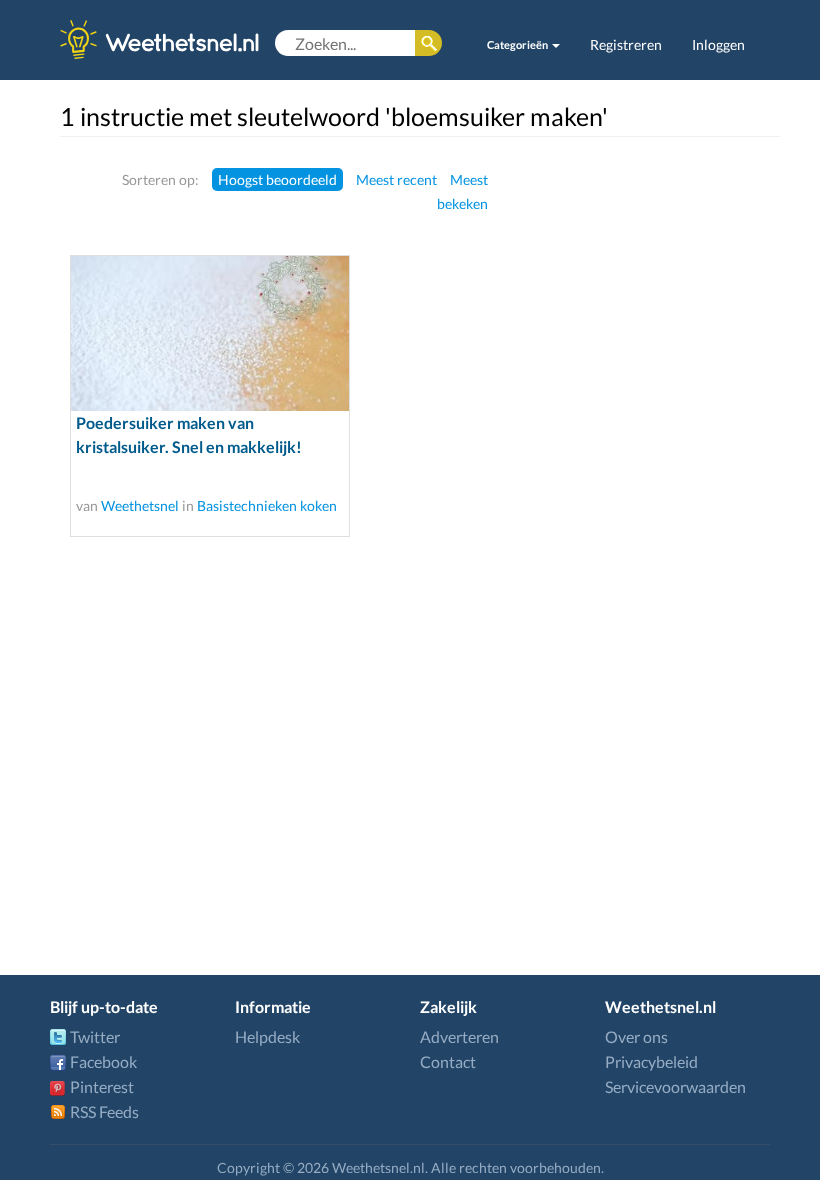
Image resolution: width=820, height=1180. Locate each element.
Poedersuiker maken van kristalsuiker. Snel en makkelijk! (189, 434)
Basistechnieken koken (267, 505)
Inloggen (718, 44)
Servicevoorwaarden (675, 1086)
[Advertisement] (702, 467)
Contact (448, 1061)
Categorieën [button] (518, 44)
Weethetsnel (140, 505)
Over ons (636, 1036)
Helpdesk (267, 1036)
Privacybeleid (651, 1061)
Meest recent (396, 179)
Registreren (626, 44)
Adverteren (459, 1036)
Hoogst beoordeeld (277, 179)
